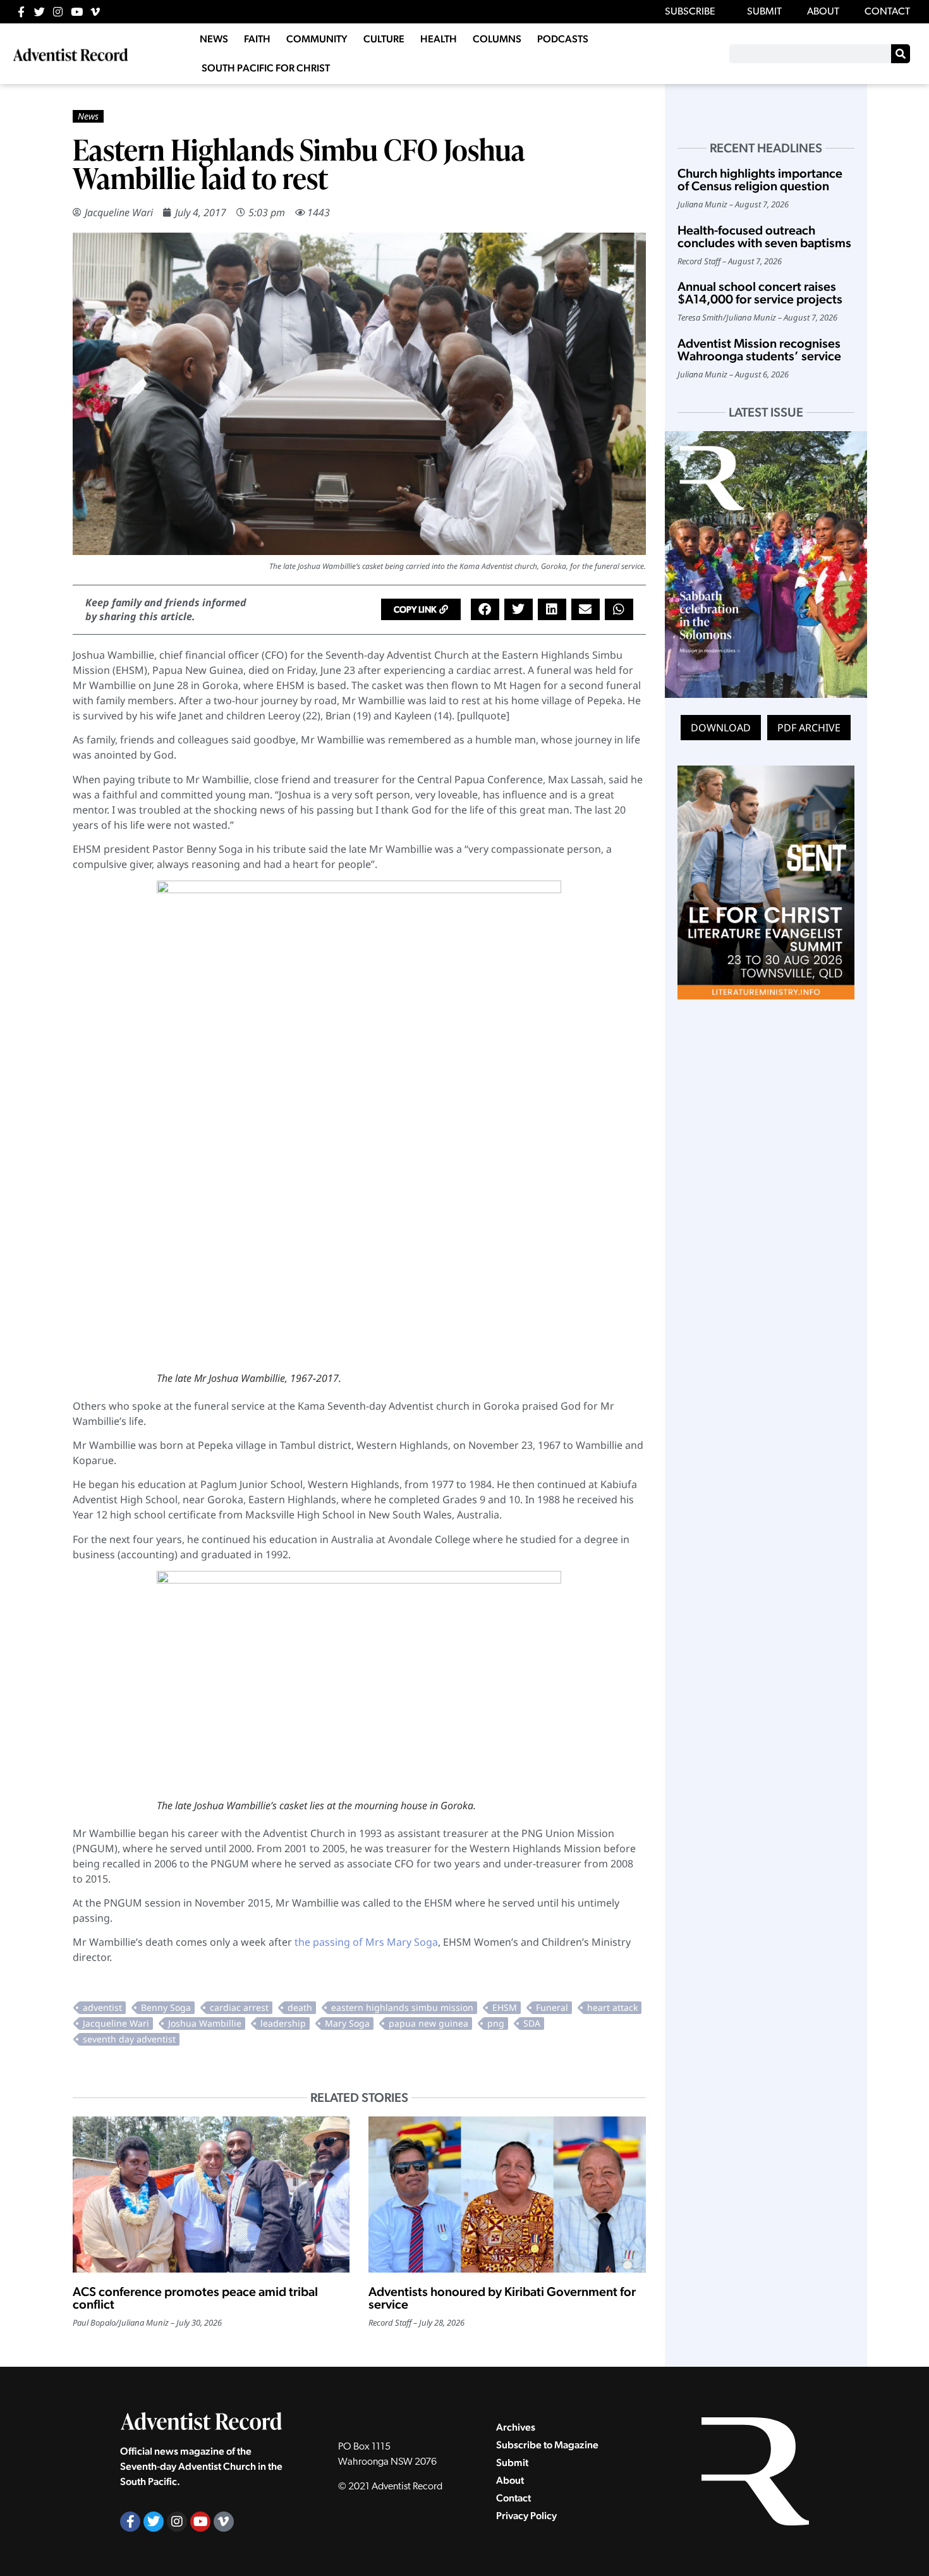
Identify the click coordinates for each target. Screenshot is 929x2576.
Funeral (552, 2007)
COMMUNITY (317, 39)
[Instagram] (58, 12)
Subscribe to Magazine (547, 2445)
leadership (283, 2023)
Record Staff (390, 2323)
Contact (513, 2498)
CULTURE (384, 39)
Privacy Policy (526, 2516)
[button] (421, 609)
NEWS (214, 39)
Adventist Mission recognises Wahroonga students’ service (759, 350)
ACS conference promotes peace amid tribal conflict (195, 2298)
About (510, 2480)
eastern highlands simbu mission (402, 2007)
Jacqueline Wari (119, 212)
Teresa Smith (700, 317)
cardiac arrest (239, 2007)
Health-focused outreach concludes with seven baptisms (764, 236)
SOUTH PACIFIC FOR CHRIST (266, 68)
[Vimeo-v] (95, 12)
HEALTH (439, 39)
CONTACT (887, 12)
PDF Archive (809, 728)
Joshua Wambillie (205, 2023)
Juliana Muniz (144, 2323)
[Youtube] (77, 12)
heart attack (612, 2007)
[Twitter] (39, 12)
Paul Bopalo (94, 2323)
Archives (516, 2427)
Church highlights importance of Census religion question (760, 180)
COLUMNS (497, 39)
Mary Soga (347, 2023)
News (88, 116)
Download (721, 728)
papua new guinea (428, 2023)
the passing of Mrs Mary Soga (366, 1942)
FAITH (257, 39)
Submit (512, 2463)
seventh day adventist (129, 2039)
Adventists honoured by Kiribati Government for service (502, 2298)
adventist (102, 2007)
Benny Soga (166, 2007)
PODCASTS (563, 39)
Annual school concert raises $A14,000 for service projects (760, 293)
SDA (532, 2023)
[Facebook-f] (21, 12)
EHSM (505, 2007)
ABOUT (823, 12)
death (300, 2007)
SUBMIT (764, 12)
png (496, 2023)
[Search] (901, 54)
